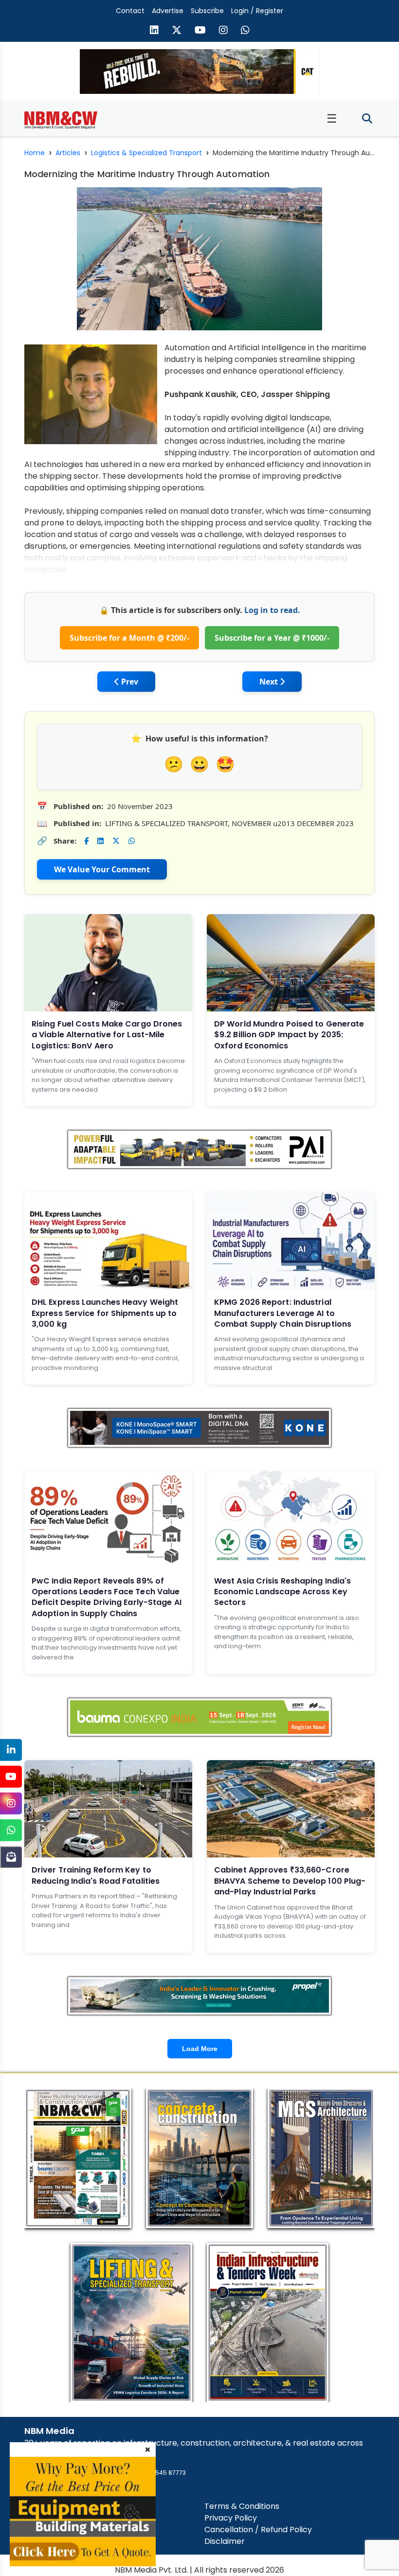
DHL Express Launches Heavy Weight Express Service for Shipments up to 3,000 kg (105, 1313)
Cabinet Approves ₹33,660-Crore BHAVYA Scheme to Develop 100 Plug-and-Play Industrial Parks (290, 1881)
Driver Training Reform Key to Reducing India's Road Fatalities (96, 1875)
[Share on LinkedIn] (100, 841)
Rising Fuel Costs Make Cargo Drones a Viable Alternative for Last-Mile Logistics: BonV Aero (107, 1035)
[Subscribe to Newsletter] (11, 1857)
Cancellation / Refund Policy (258, 2530)
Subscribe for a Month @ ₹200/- (129, 638)
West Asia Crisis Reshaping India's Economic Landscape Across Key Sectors (282, 1592)
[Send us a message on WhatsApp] (245, 31)
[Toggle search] (367, 119)
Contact (130, 11)
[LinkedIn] (11, 1750)
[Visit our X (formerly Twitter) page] (177, 31)
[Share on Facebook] (86, 841)
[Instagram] (11, 1803)
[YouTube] (11, 1776)
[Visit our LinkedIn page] (154, 31)
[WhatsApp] (11, 1830)
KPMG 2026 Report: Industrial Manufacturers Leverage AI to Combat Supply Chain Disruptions (283, 1313)
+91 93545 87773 (161, 2473)
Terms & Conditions (242, 2506)
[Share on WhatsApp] (132, 841)
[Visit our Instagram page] (223, 31)
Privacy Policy (231, 2518)
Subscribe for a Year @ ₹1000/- (272, 638)
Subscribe (207, 11)
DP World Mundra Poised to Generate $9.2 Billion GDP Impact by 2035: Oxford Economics (289, 1035)
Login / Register (257, 11)
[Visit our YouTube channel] (200, 31)
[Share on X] (116, 841)
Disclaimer (225, 2541)
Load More (200, 2049)
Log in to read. (272, 610)
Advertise (168, 11)
